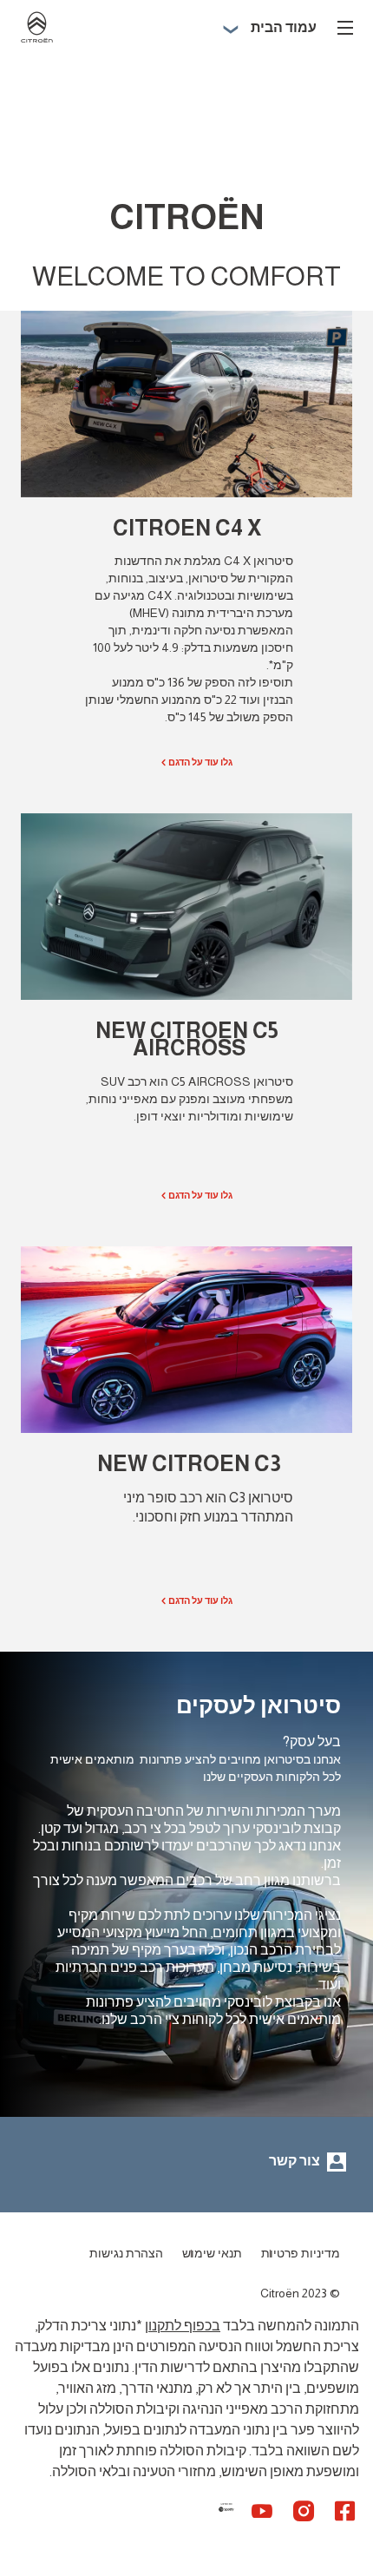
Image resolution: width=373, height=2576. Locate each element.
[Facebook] (345, 2510)
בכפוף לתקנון (183, 2326)
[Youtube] (262, 2510)
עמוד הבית (284, 27)
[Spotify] (219, 2519)
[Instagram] (304, 2510)
